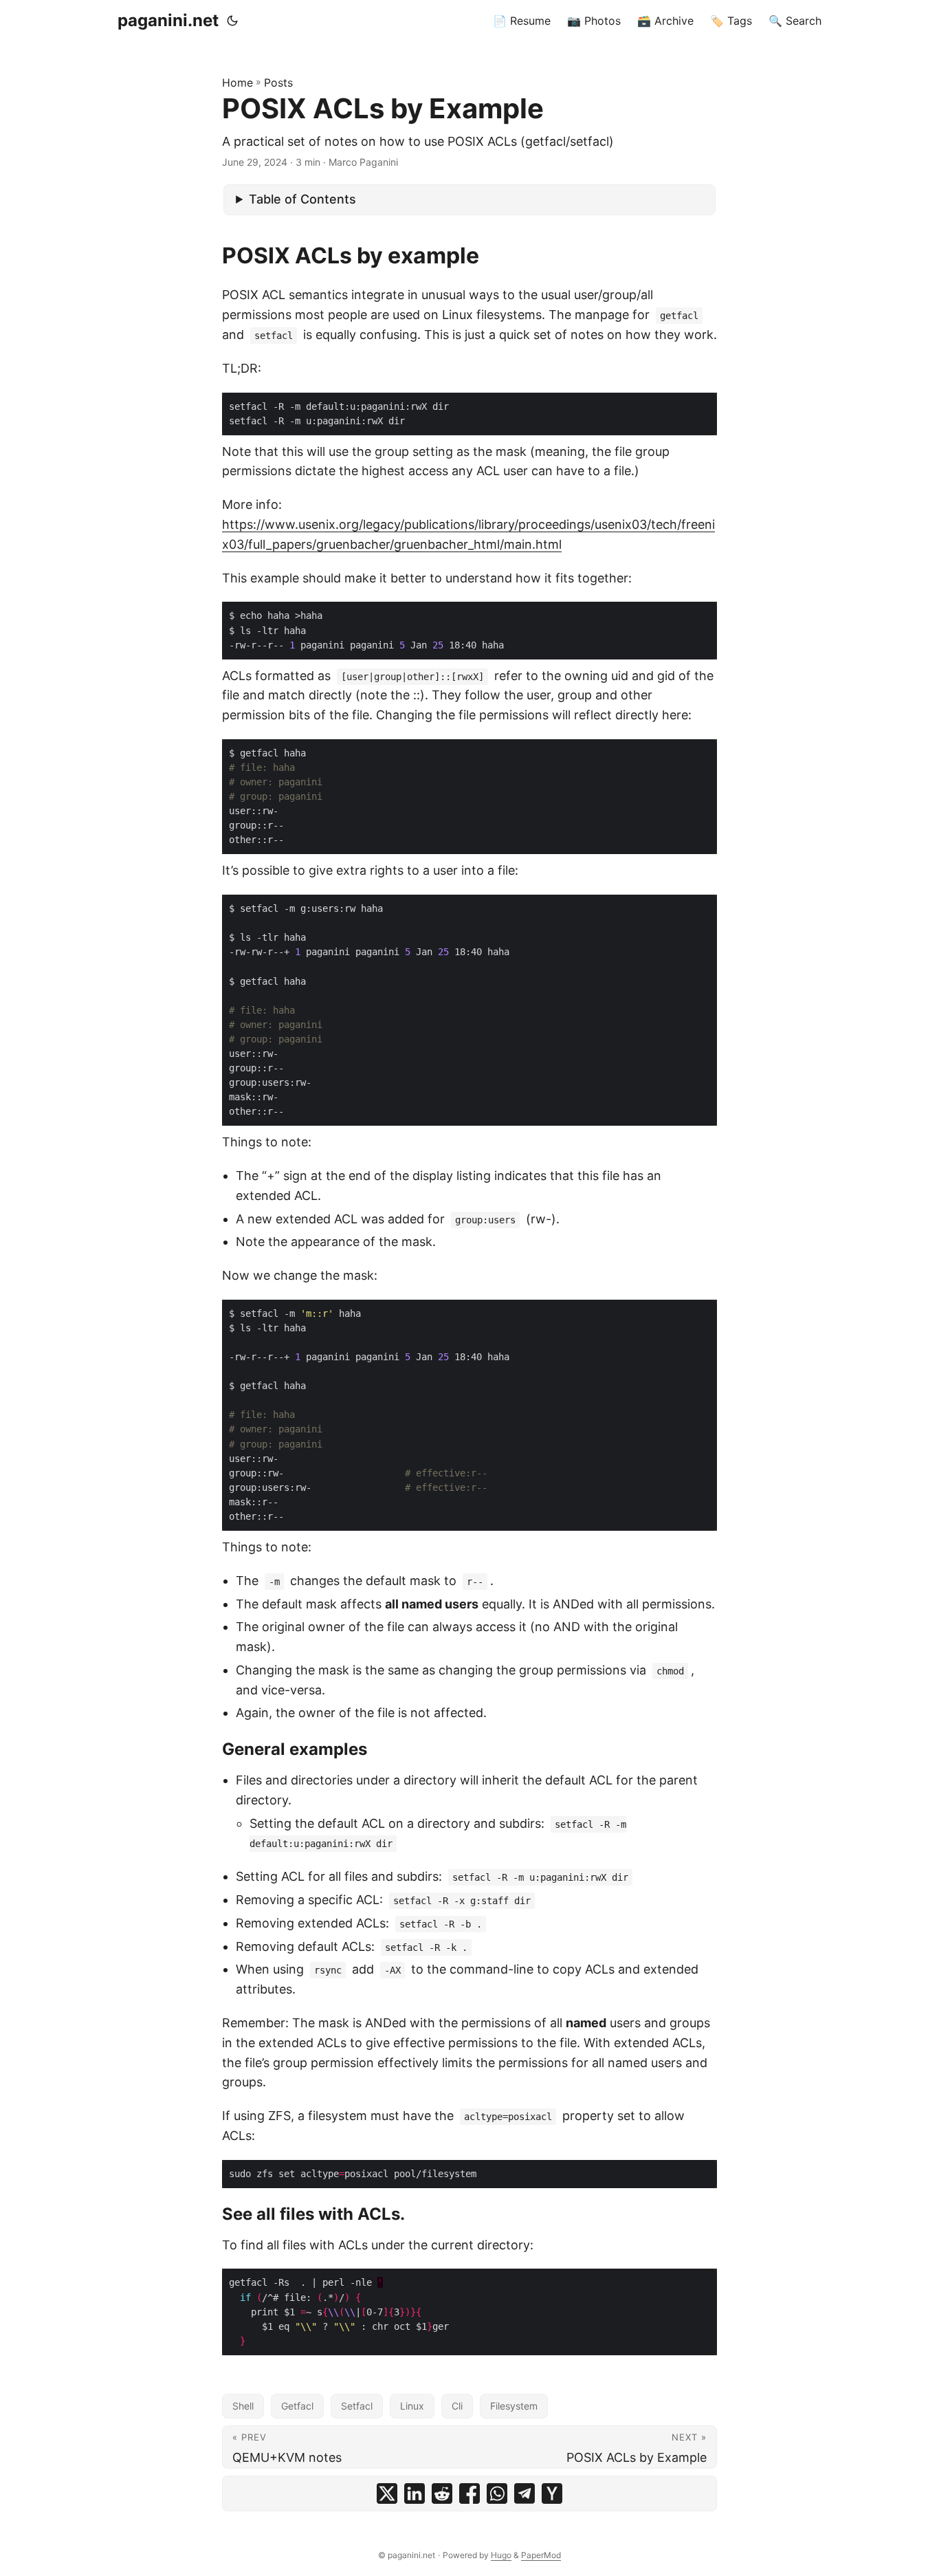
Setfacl (357, 2406)
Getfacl (297, 2406)
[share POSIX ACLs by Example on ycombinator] (552, 2493)
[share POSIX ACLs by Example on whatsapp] (497, 2493)
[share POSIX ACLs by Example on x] (387, 2493)
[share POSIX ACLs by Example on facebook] (469, 2493)
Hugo (501, 2555)
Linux (412, 2406)
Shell (243, 2406)
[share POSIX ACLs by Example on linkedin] (415, 2493)
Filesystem (514, 2406)
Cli (457, 2406)
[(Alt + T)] (232, 21)
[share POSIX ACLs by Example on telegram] (524, 2493)
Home (237, 83)
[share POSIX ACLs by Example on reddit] (442, 2493)
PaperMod (541, 2555)
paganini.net (168, 20)
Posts (278, 83)
